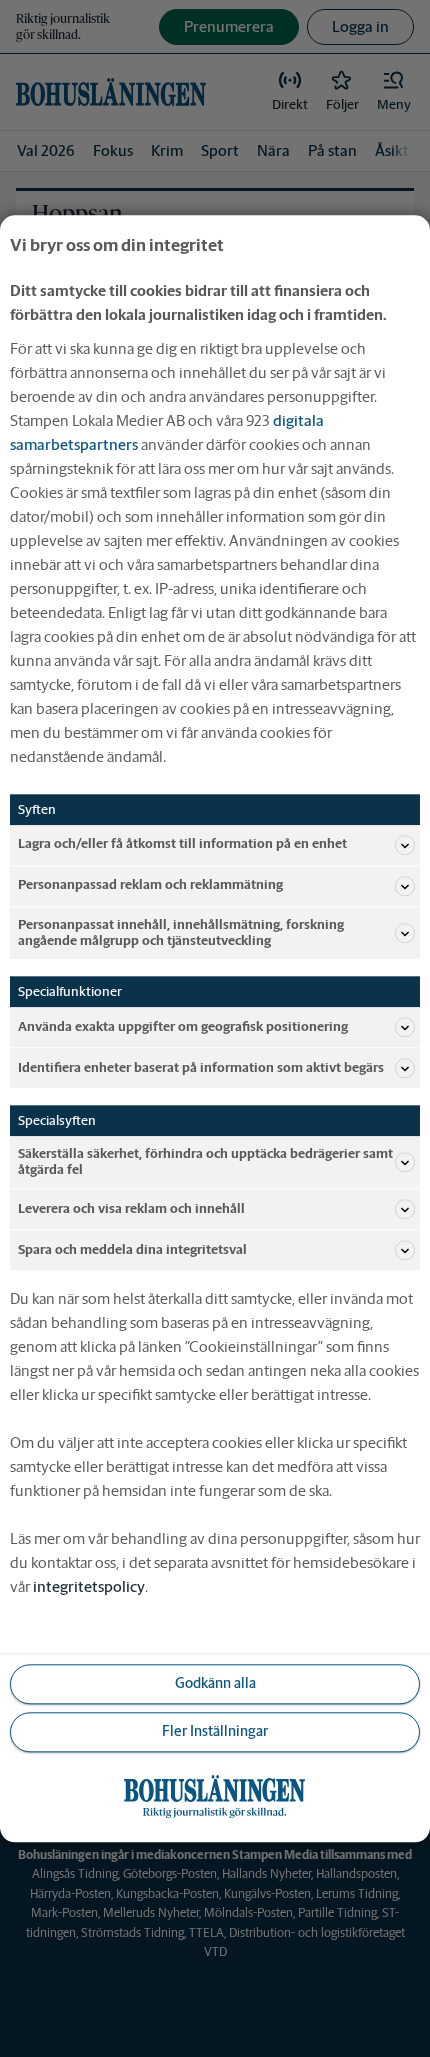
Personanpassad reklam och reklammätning (150, 885)
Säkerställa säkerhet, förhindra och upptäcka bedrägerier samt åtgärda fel (205, 1161)
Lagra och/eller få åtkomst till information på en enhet (182, 844)
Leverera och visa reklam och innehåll (131, 1208)
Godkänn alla (215, 1684)
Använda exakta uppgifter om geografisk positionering (183, 1026)
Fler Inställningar (215, 1732)
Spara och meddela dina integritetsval (132, 1249)
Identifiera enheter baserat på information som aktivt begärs (201, 1067)
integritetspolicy (89, 1586)
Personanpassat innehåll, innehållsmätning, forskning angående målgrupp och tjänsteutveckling (181, 932)
